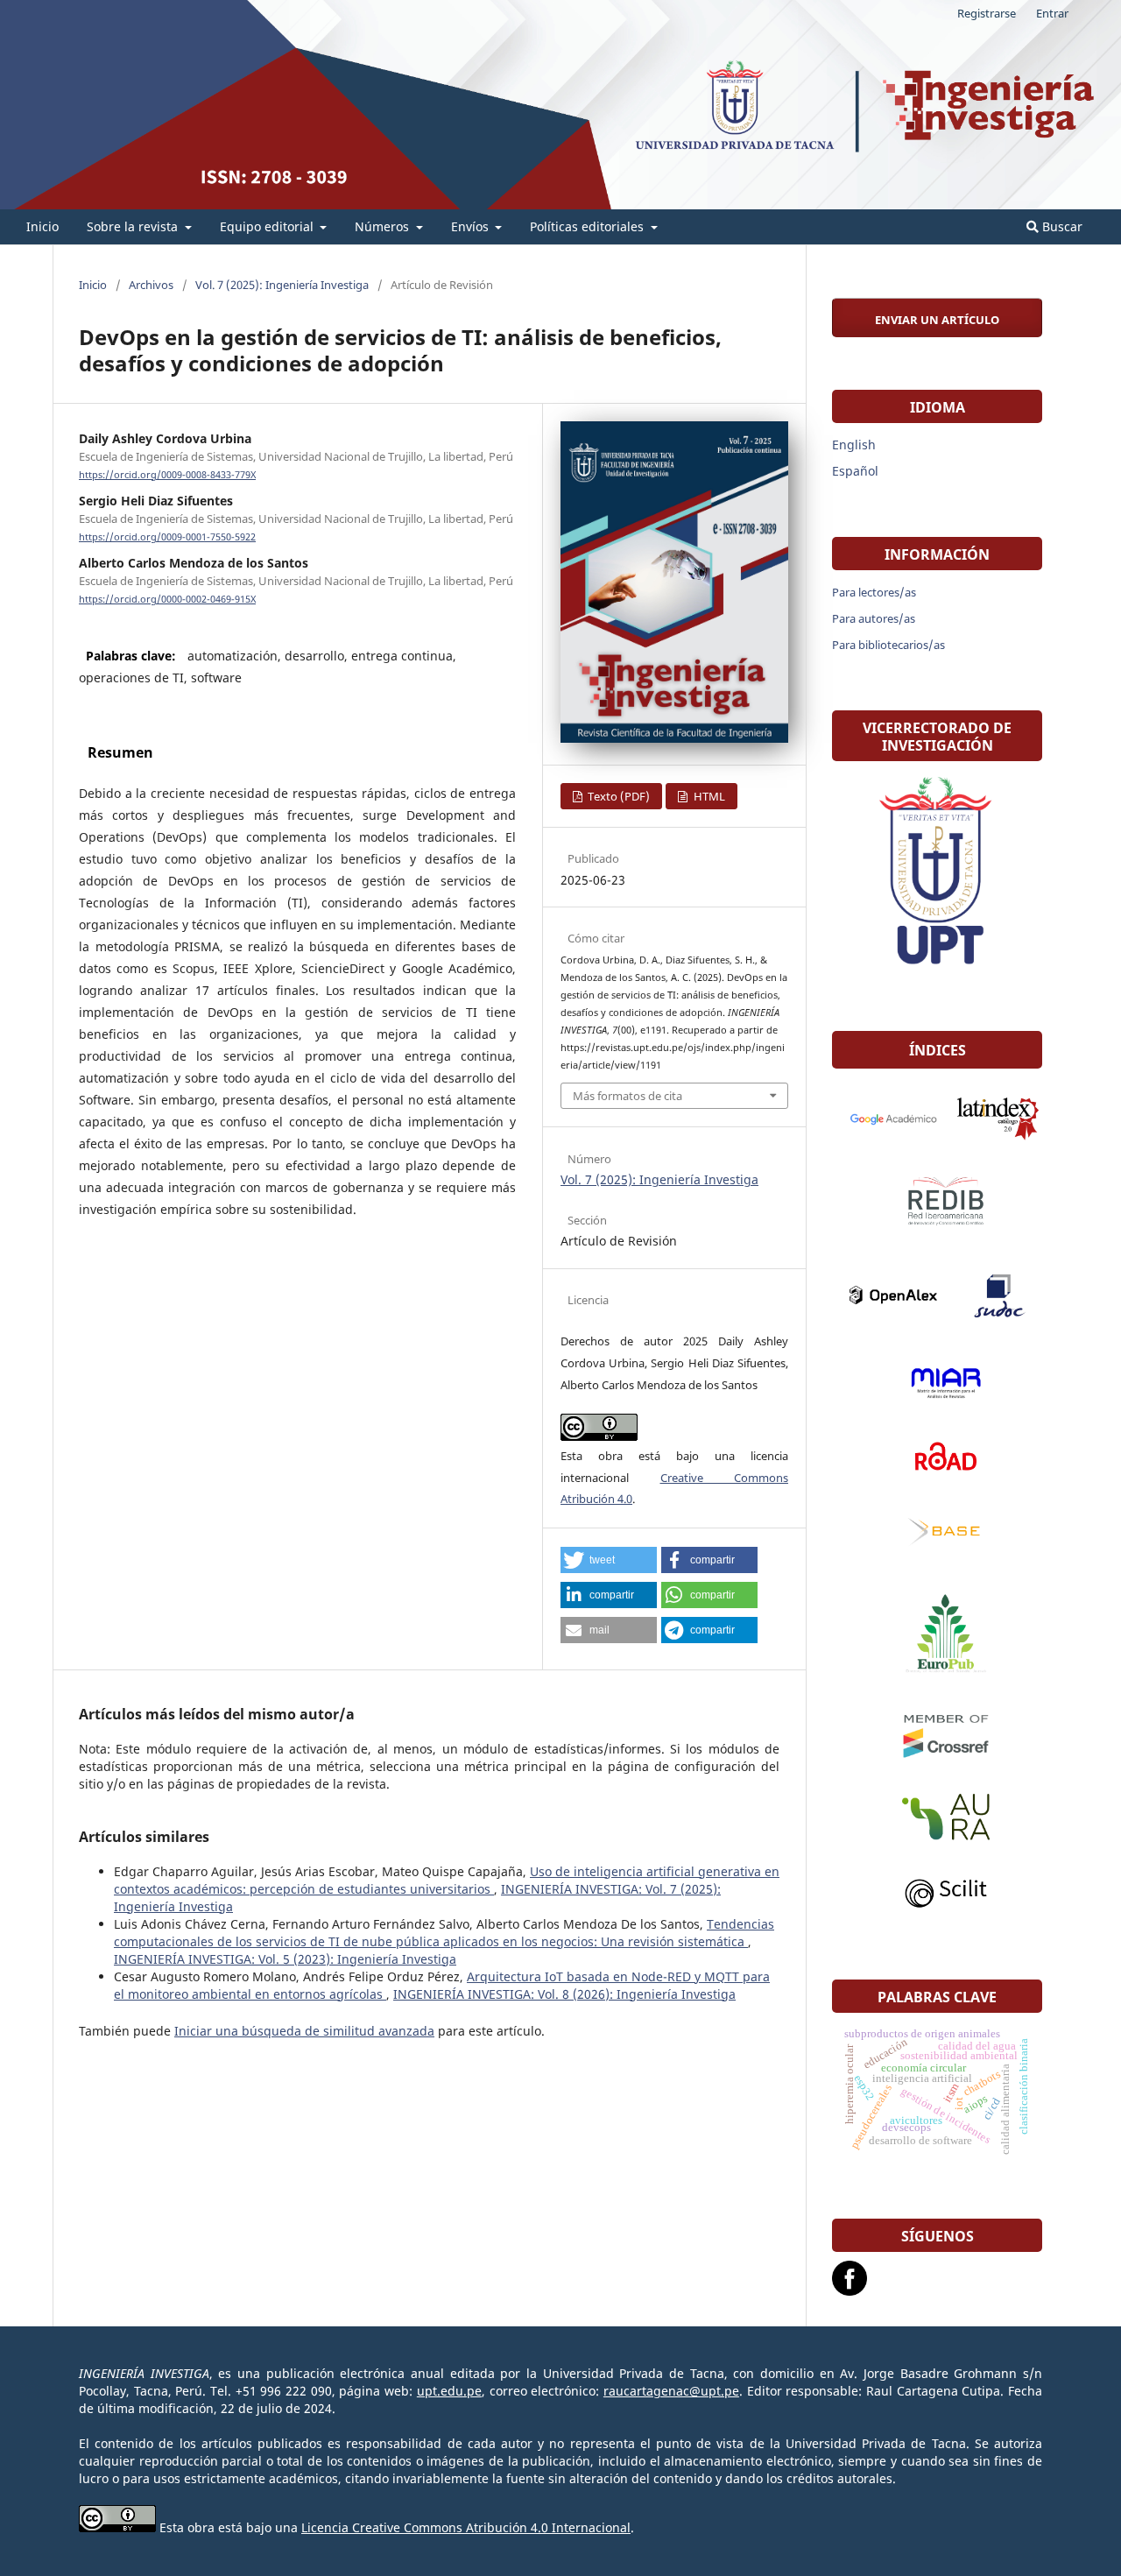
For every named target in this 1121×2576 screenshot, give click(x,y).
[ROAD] (937, 1457)
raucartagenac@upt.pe (671, 2391)
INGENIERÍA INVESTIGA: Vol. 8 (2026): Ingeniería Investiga (564, 1994)
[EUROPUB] (937, 1635)
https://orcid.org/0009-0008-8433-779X (167, 475)
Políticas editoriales (589, 226)
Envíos (472, 226)
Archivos (151, 285)
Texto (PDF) (617, 796)
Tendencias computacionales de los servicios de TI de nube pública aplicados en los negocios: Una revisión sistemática (444, 1933)
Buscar (1061, 226)
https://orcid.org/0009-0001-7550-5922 (167, 537)
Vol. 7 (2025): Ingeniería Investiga (282, 285)
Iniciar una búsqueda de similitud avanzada (304, 2031)
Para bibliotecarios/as (888, 645)
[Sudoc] (990, 1295)
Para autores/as (874, 618)
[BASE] (937, 1534)
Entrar (1052, 13)
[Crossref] (937, 1735)
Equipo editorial (268, 226)
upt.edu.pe (449, 2391)
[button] (609, 1560)
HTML (708, 796)
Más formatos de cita (627, 1096)
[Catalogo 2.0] (990, 1118)
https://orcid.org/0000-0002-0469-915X (167, 599)
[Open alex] (885, 1295)
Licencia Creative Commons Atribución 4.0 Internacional (466, 2527)
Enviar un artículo (937, 320)
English (854, 445)
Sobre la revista (134, 226)
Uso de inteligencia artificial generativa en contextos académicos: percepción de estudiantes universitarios (447, 1880)
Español (855, 471)
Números (384, 226)
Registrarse (987, 13)
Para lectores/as (874, 592)
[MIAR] (937, 1383)
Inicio (42, 226)
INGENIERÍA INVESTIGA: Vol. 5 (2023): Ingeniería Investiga (285, 1959)
